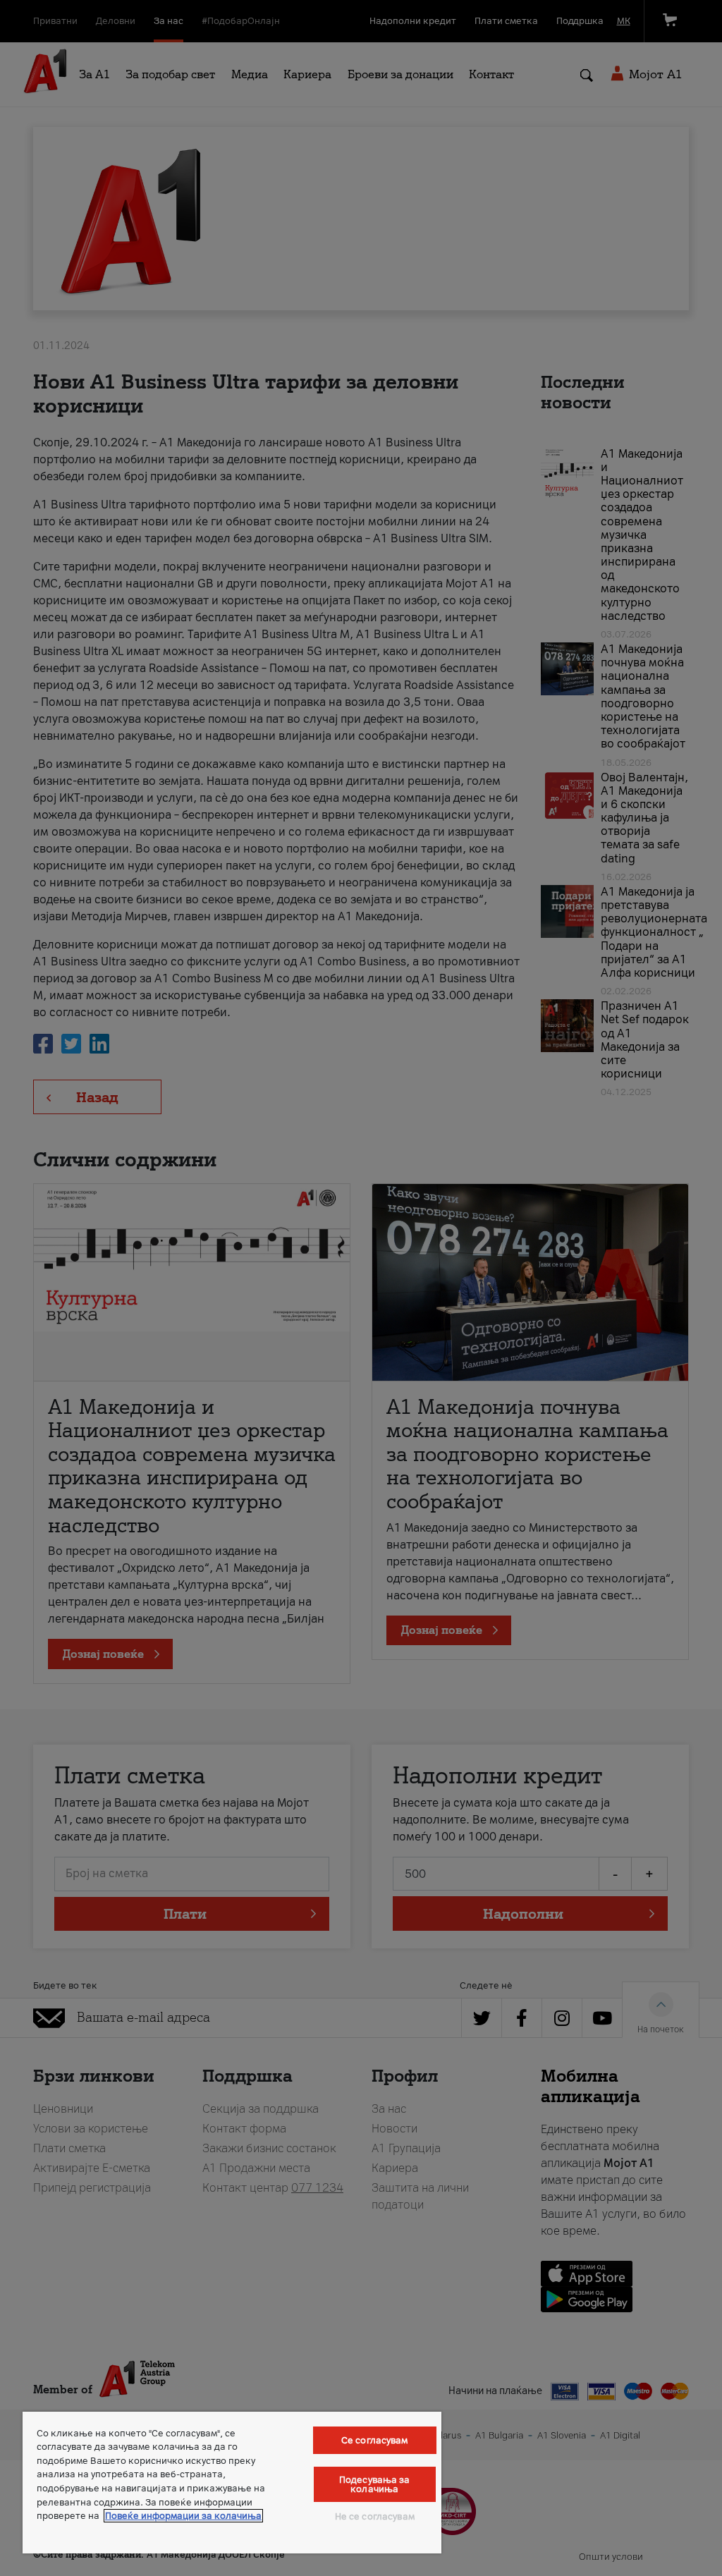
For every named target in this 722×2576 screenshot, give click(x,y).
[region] (232, 2483)
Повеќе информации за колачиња (183, 2516)
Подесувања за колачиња (375, 2484)
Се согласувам (375, 2440)
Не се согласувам (375, 2516)
